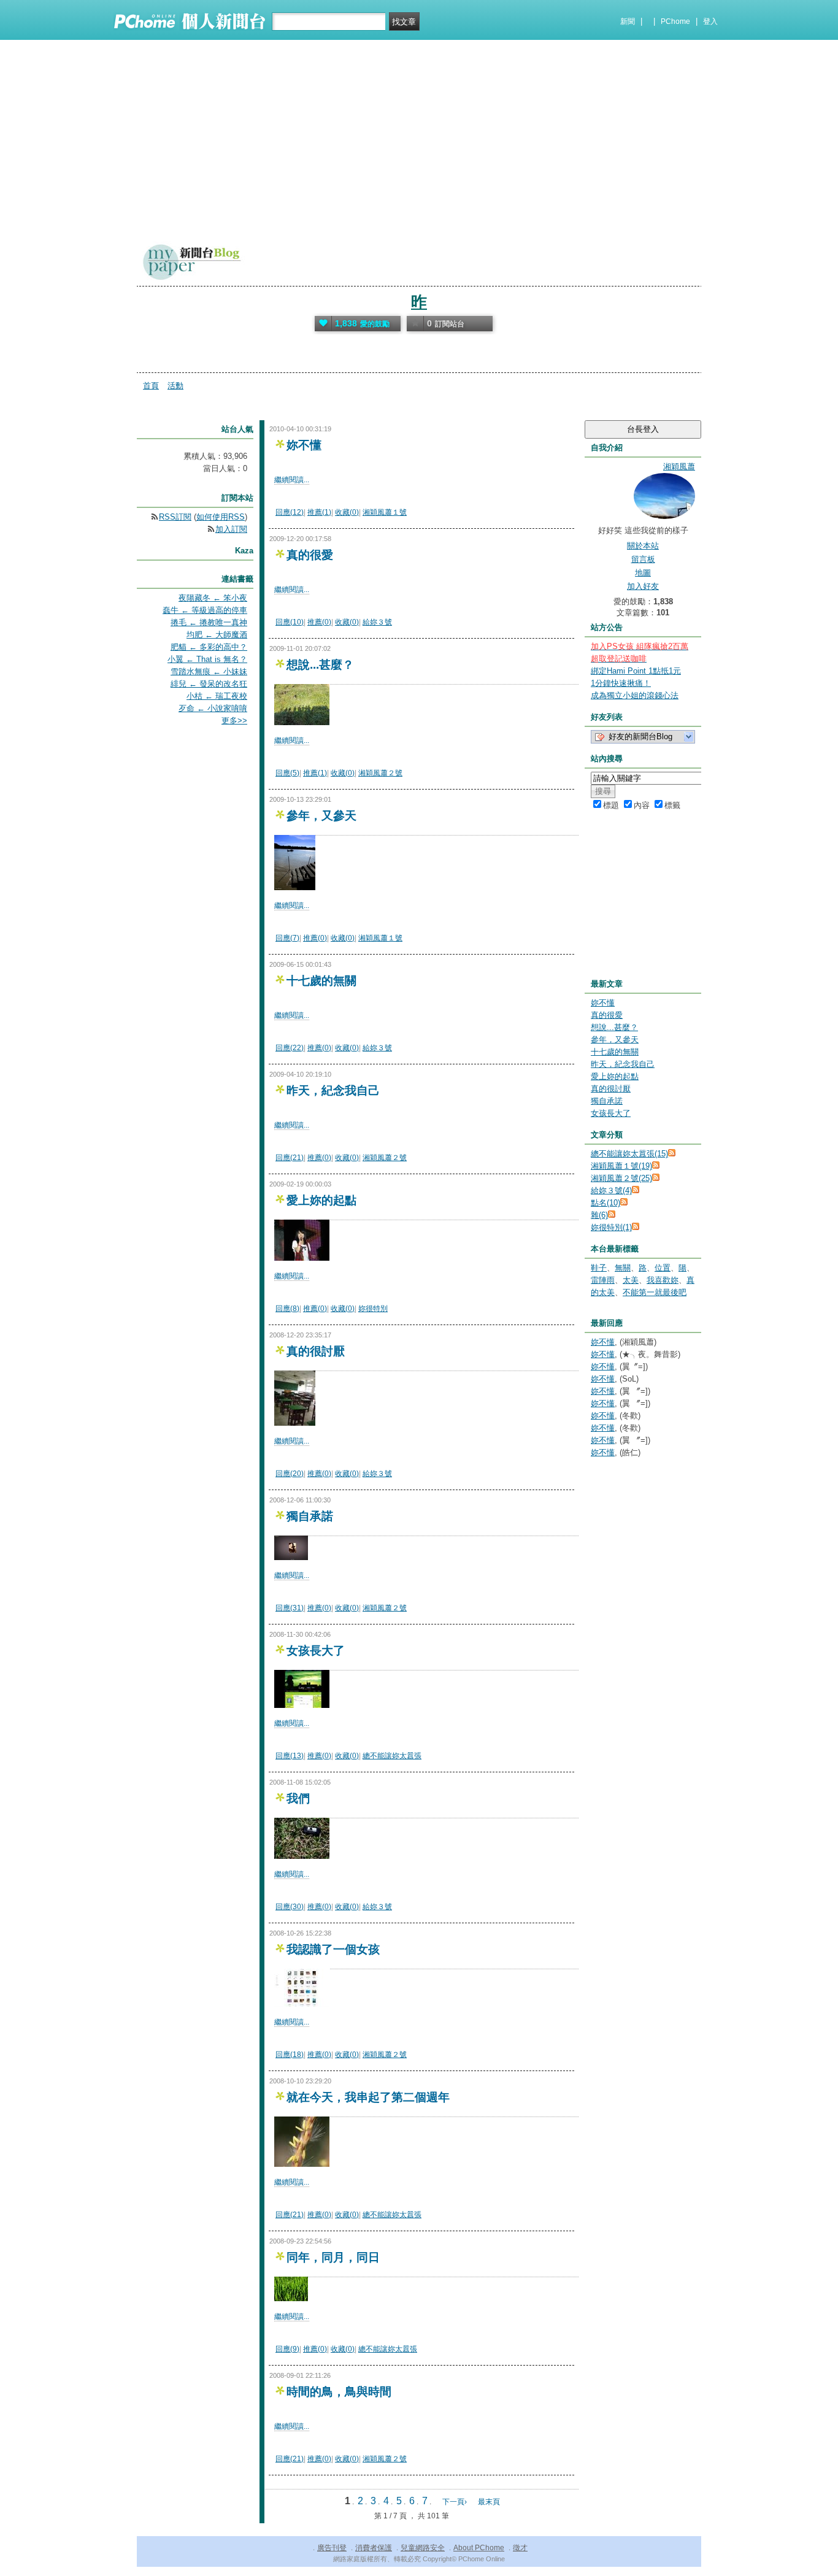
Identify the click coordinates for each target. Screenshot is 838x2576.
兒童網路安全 (423, 2548)
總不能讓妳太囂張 (392, 1756)
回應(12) (290, 512)
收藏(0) (347, 512)
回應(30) (290, 1907)
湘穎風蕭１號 (385, 512)
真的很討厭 (316, 1351)
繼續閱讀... (292, 480)
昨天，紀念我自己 (333, 1090)
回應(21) (290, 1158)
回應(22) (290, 1048)
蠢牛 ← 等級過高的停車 (205, 610)
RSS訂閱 (175, 517)
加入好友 (643, 586)
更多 (234, 721)
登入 (710, 21)
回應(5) (287, 773)
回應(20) (290, 1474)
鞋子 (599, 1268)
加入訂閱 (231, 529)
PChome (675, 21)
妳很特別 (373, 1309)
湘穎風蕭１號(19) (621, 1166)
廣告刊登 (332, 2548)
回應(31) (290, 1608)
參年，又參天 (321, 816)
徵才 (520, 2548)
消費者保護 (374, 2548)
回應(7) (287, 938)
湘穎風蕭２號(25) (621, 1178)
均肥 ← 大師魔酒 (217, 635)
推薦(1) (319, 512)
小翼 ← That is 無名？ (207, 659)
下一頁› (456, 2502)
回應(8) (287, 1309)
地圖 (643, 573)
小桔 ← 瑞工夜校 (217, 696)
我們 (298, 1798)
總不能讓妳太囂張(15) (629, 1154)
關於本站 (643, 546)
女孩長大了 (316, 1651)
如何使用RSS (221, 517)
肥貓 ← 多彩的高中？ (209, 647)
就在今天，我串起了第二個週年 (368, 2097)
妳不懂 (304, 445)
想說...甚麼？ (320, 665)
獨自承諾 (310, 1516)
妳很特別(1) (611, 1227)
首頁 (151, 386)
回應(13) (290, 1756)
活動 (175, 386)
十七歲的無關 (321, 981)
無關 (623, 1268)
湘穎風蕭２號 (380, 773)
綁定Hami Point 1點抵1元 (636, 671)
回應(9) (287, 2349)
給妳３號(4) (611, 1190)
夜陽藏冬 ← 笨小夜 (213, 598)
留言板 (643, 559)
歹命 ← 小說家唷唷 (213, 708)
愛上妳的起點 (321, 1200)
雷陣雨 (603, 1280)
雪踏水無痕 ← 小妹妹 (209, 671)
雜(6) (599, 1215)
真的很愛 (310, 555)
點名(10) (605, 1203)
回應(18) (290, 2055)
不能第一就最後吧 (655, 1292)
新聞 (628, 21)
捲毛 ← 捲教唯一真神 (209, 622)
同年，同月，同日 (333, 2257)
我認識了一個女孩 (333, 1949)
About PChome (479, 2548)
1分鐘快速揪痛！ (621, 683)
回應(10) (290, 622)
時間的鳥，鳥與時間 (339, 2392)
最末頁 (489, 2502)
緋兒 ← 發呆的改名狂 (209, 684)
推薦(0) (319, 622)
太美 (631, 1280)
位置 (663, 1268)
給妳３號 (377, 622)
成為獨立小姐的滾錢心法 (635, 695)
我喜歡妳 (663, 1280)
